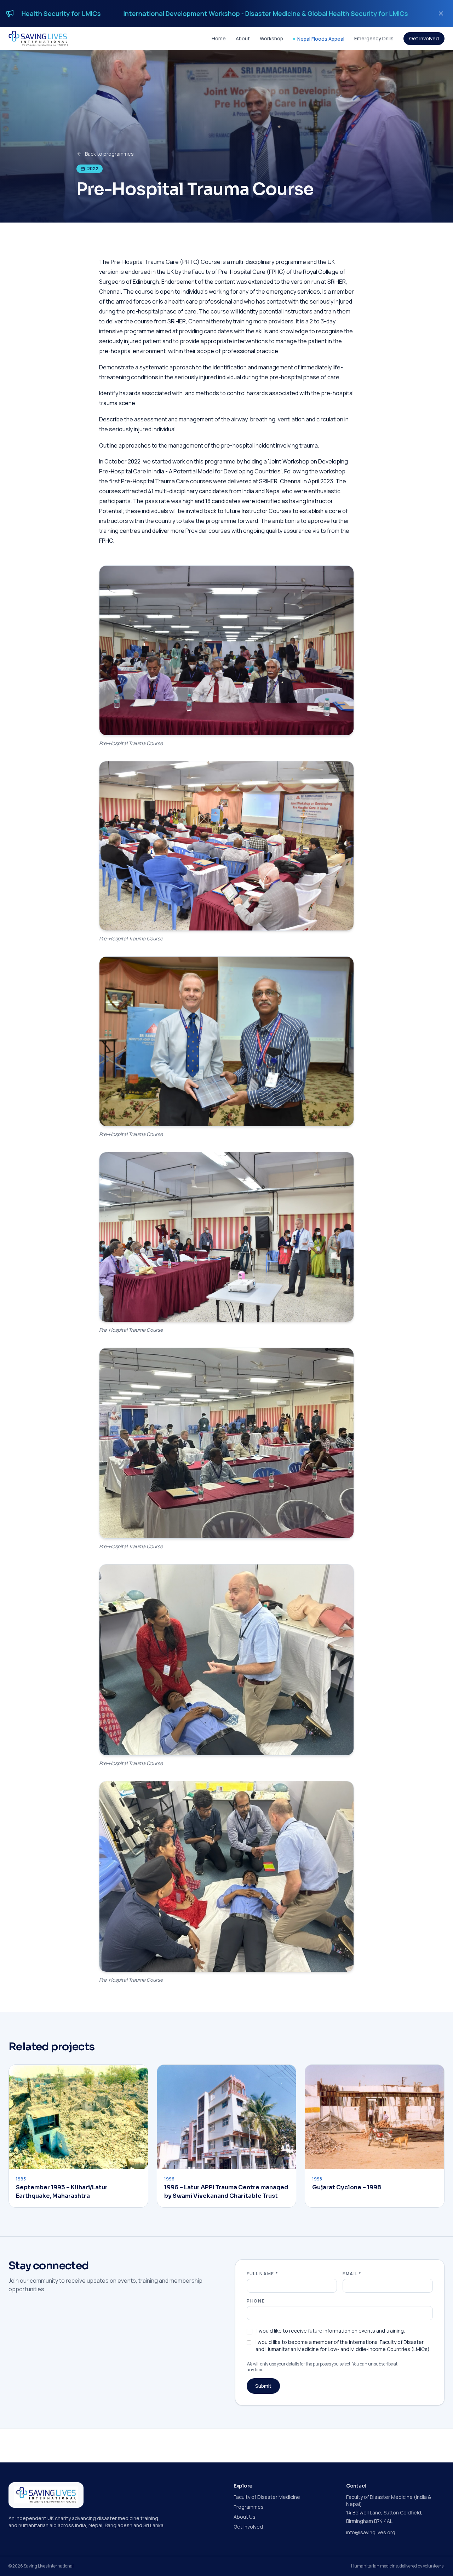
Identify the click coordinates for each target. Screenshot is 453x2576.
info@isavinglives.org (371, 2532)
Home (219, 38)
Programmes (249, 2507)
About (243, 38)
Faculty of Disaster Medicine (267, 2497)
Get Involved (424, 38)
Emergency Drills (374, 38)
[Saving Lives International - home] (38, 39)
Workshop (271, 38)
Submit (263, 2386)
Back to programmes (109, 154)
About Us (245, 2517)
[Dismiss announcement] (441, 13)
